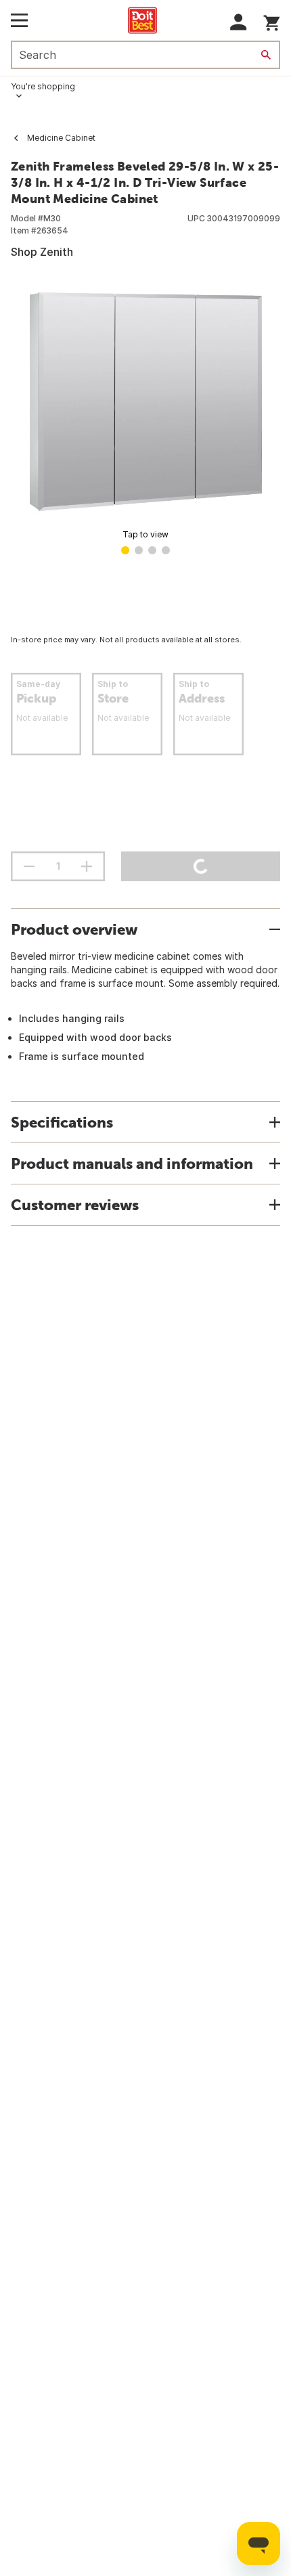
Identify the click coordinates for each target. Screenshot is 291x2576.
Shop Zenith (42, 252)
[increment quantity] (87, 866)
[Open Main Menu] (19, 20)
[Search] (266, 55)
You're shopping (43, 86)
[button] (239, 22)
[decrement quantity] (29, 866)
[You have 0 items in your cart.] (272, 21)
